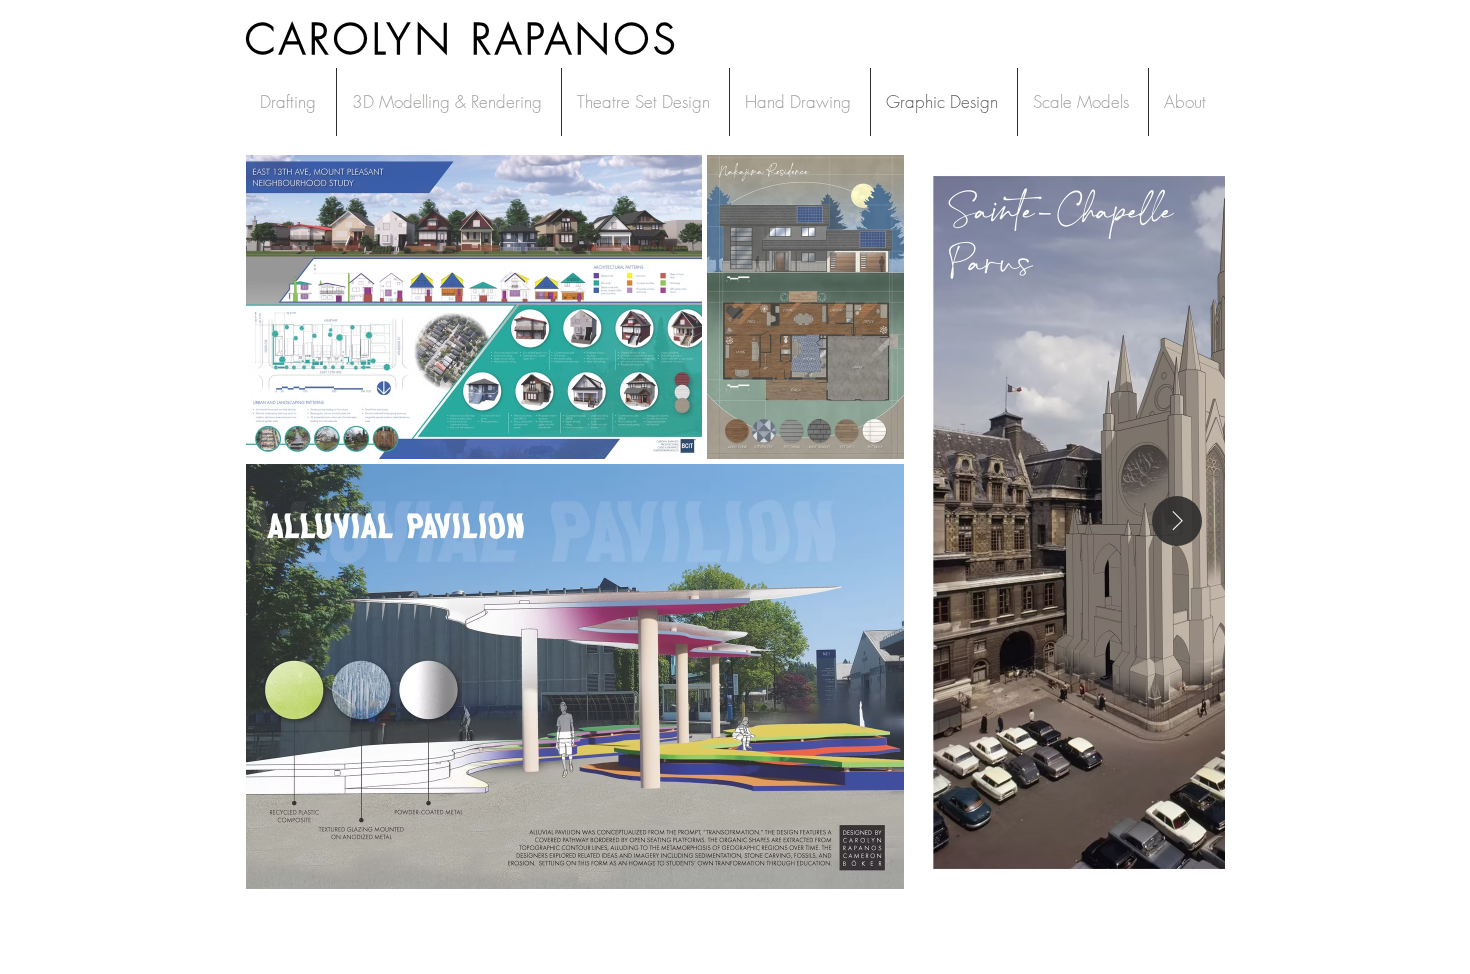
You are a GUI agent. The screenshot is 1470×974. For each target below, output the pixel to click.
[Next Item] (1177, 521)
